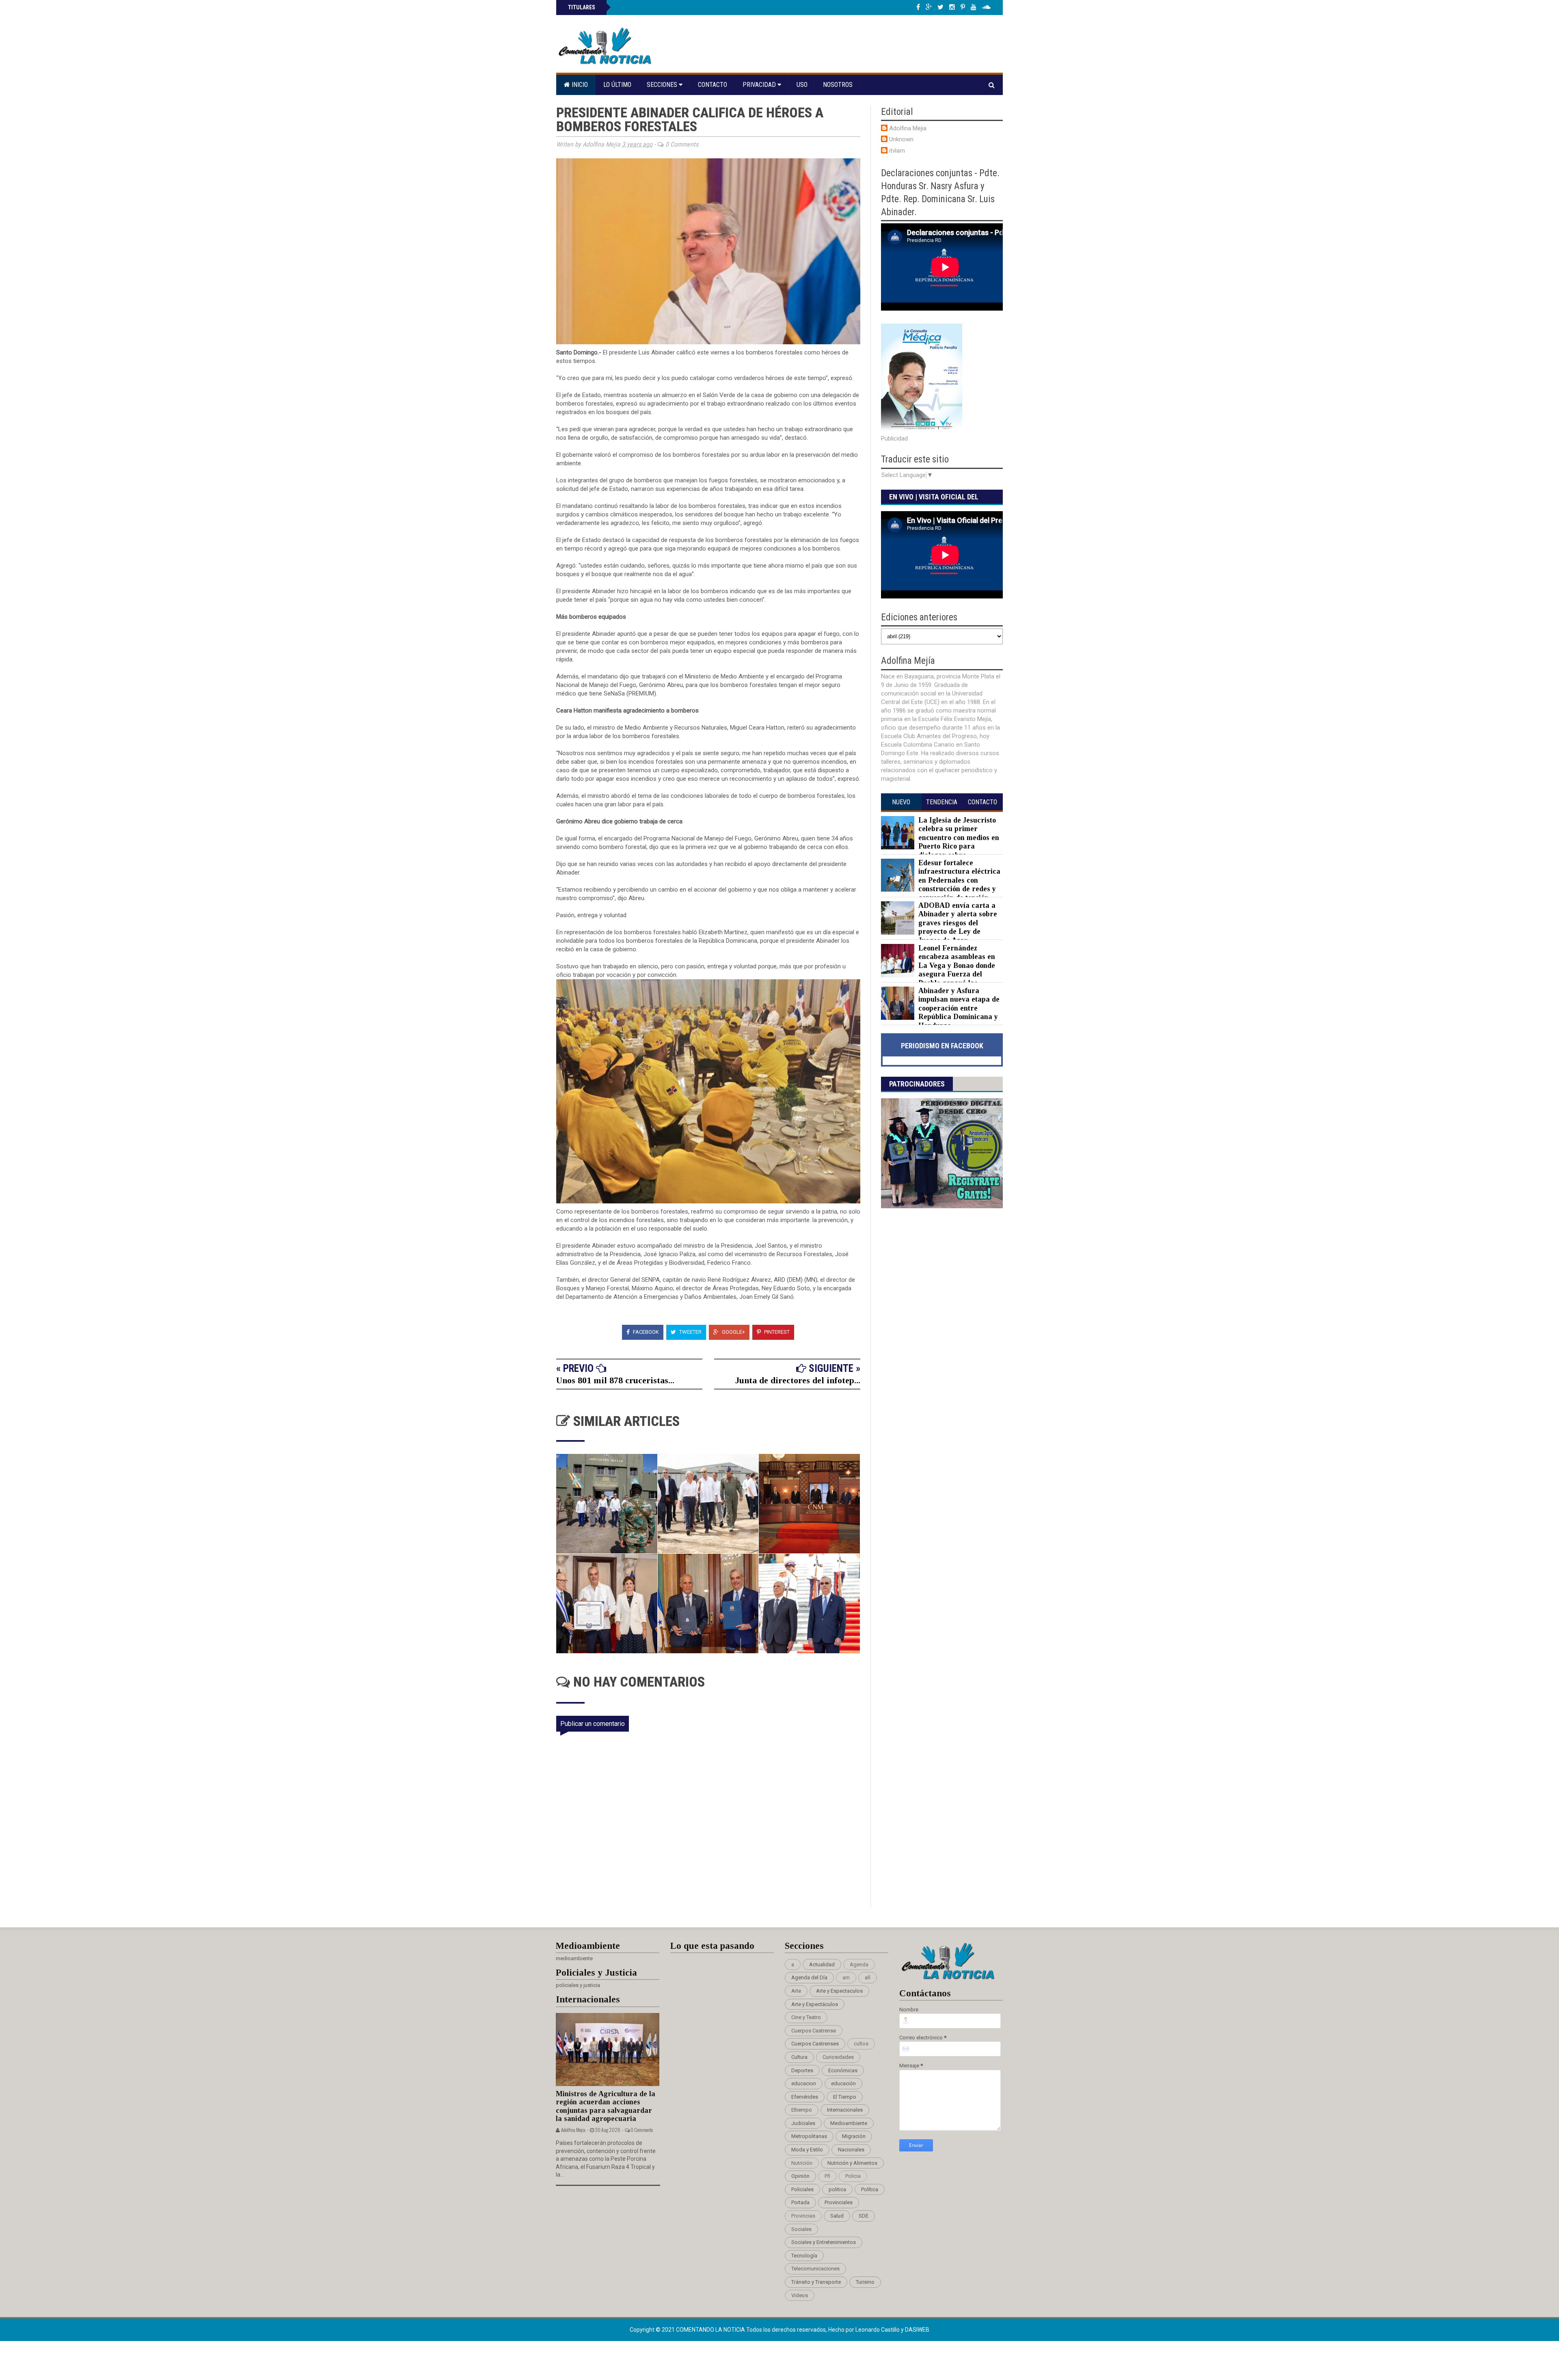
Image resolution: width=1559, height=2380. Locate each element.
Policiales (802, 2189)
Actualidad (822, 1964)
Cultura (799, 2057)
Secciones (663, 85)
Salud (837, 2216)
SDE (864, 2216)
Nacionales (851, 2150)
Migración (854, 2136)
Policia (853, 2176)
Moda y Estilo (807, 2150)
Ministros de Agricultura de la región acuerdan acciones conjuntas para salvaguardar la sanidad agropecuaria (606, 2106)
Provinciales (839, 2202)
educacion (804, 2083)
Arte (796, 1991)
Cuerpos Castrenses (815, 2044)
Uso (802, 85)
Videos (800, 2295)
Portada (800, 2202)
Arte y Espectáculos (815, 2004)
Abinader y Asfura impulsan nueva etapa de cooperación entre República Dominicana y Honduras (959, 1008)
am (846, 1977)
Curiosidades (838, 2057)
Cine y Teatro (806, 2017)
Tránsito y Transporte (816, 2282)
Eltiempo (802, 2110)
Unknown (901, 139)
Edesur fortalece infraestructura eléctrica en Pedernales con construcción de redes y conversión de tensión (959, 880)
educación (843, 2083)
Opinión (800, 2176)
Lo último (617, 85)
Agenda (859, 1964)
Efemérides (805, 2097)
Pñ (827, 2176)
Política (870, 2189)
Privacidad (760, 85)
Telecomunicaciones (815, 2269)
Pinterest (776, 1332)
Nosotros (838, 85)
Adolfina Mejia (908, 128)
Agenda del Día (809, 1977)
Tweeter (690, 1332)
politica (837, 2189)
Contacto (713, 85)
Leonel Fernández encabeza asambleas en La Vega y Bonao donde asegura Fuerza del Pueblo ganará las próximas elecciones (938, 970)
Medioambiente (849, 2123)
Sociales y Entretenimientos (824, 2242)
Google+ (733, 1332)
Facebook (645, 1332)
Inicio (579, 85)
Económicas (843, 2070)
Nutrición (802, 2163)
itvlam (897, 151)
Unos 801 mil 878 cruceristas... (615, 1380)
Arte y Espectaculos (839, 1991)
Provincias (803, 2216)
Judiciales (803, 2123)
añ (868, 1977)
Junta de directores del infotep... (798, 1380)
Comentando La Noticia (711, 2330)
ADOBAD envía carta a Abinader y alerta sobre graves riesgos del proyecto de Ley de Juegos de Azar (958, 923)
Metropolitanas (809, 2136)
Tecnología (804, 2256)
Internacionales (845, 2110)
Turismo (865, 2282)
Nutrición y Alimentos (852, 2163)
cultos (861, 2044)
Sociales (801, 2229)
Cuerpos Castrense (814, 2031)
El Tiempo (845, 2097)
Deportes (802, 2070)
